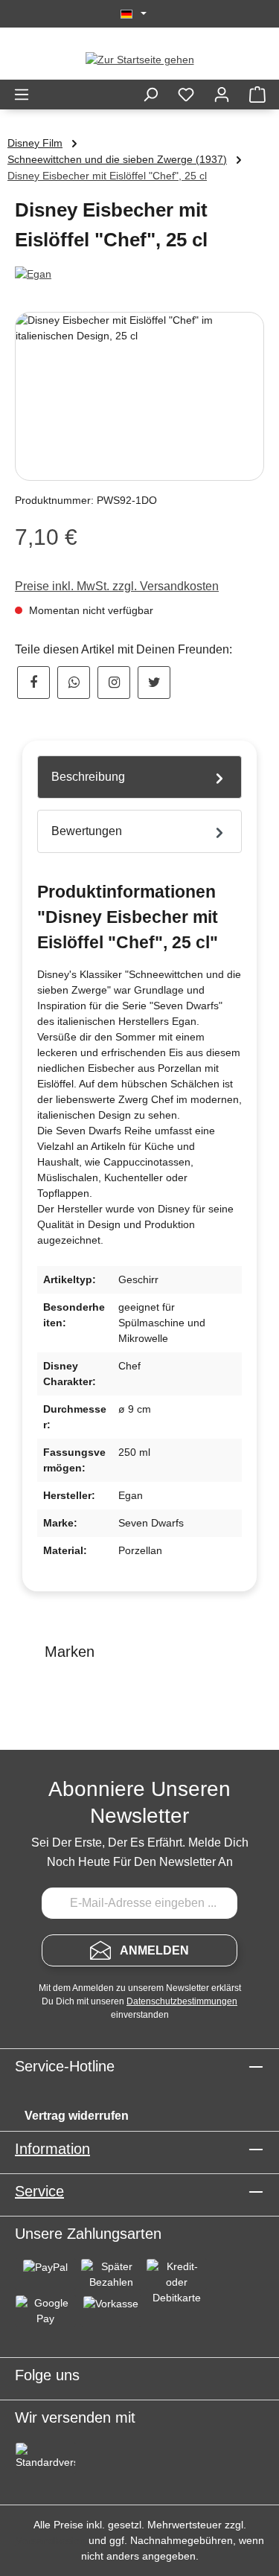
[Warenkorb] (257, 95)
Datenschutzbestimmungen (182, 2001)
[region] (139, 396)
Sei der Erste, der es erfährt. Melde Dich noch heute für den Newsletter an (140, 1852)
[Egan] (139, 274)
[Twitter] (154, 683)
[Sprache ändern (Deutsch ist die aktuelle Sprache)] (134, 14)
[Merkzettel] (186, 95)
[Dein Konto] (222, 95)
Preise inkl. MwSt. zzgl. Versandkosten (117, 586)
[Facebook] (33, 683)
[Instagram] (114, 683)
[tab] (139, 777)
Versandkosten (51, 2540)
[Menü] (22, 95)
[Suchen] (150, 95)
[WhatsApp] (74, 683)
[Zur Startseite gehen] (140, 60)
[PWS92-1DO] (139, 396)
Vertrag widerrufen (77, 2116)
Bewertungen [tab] (87, 831)
